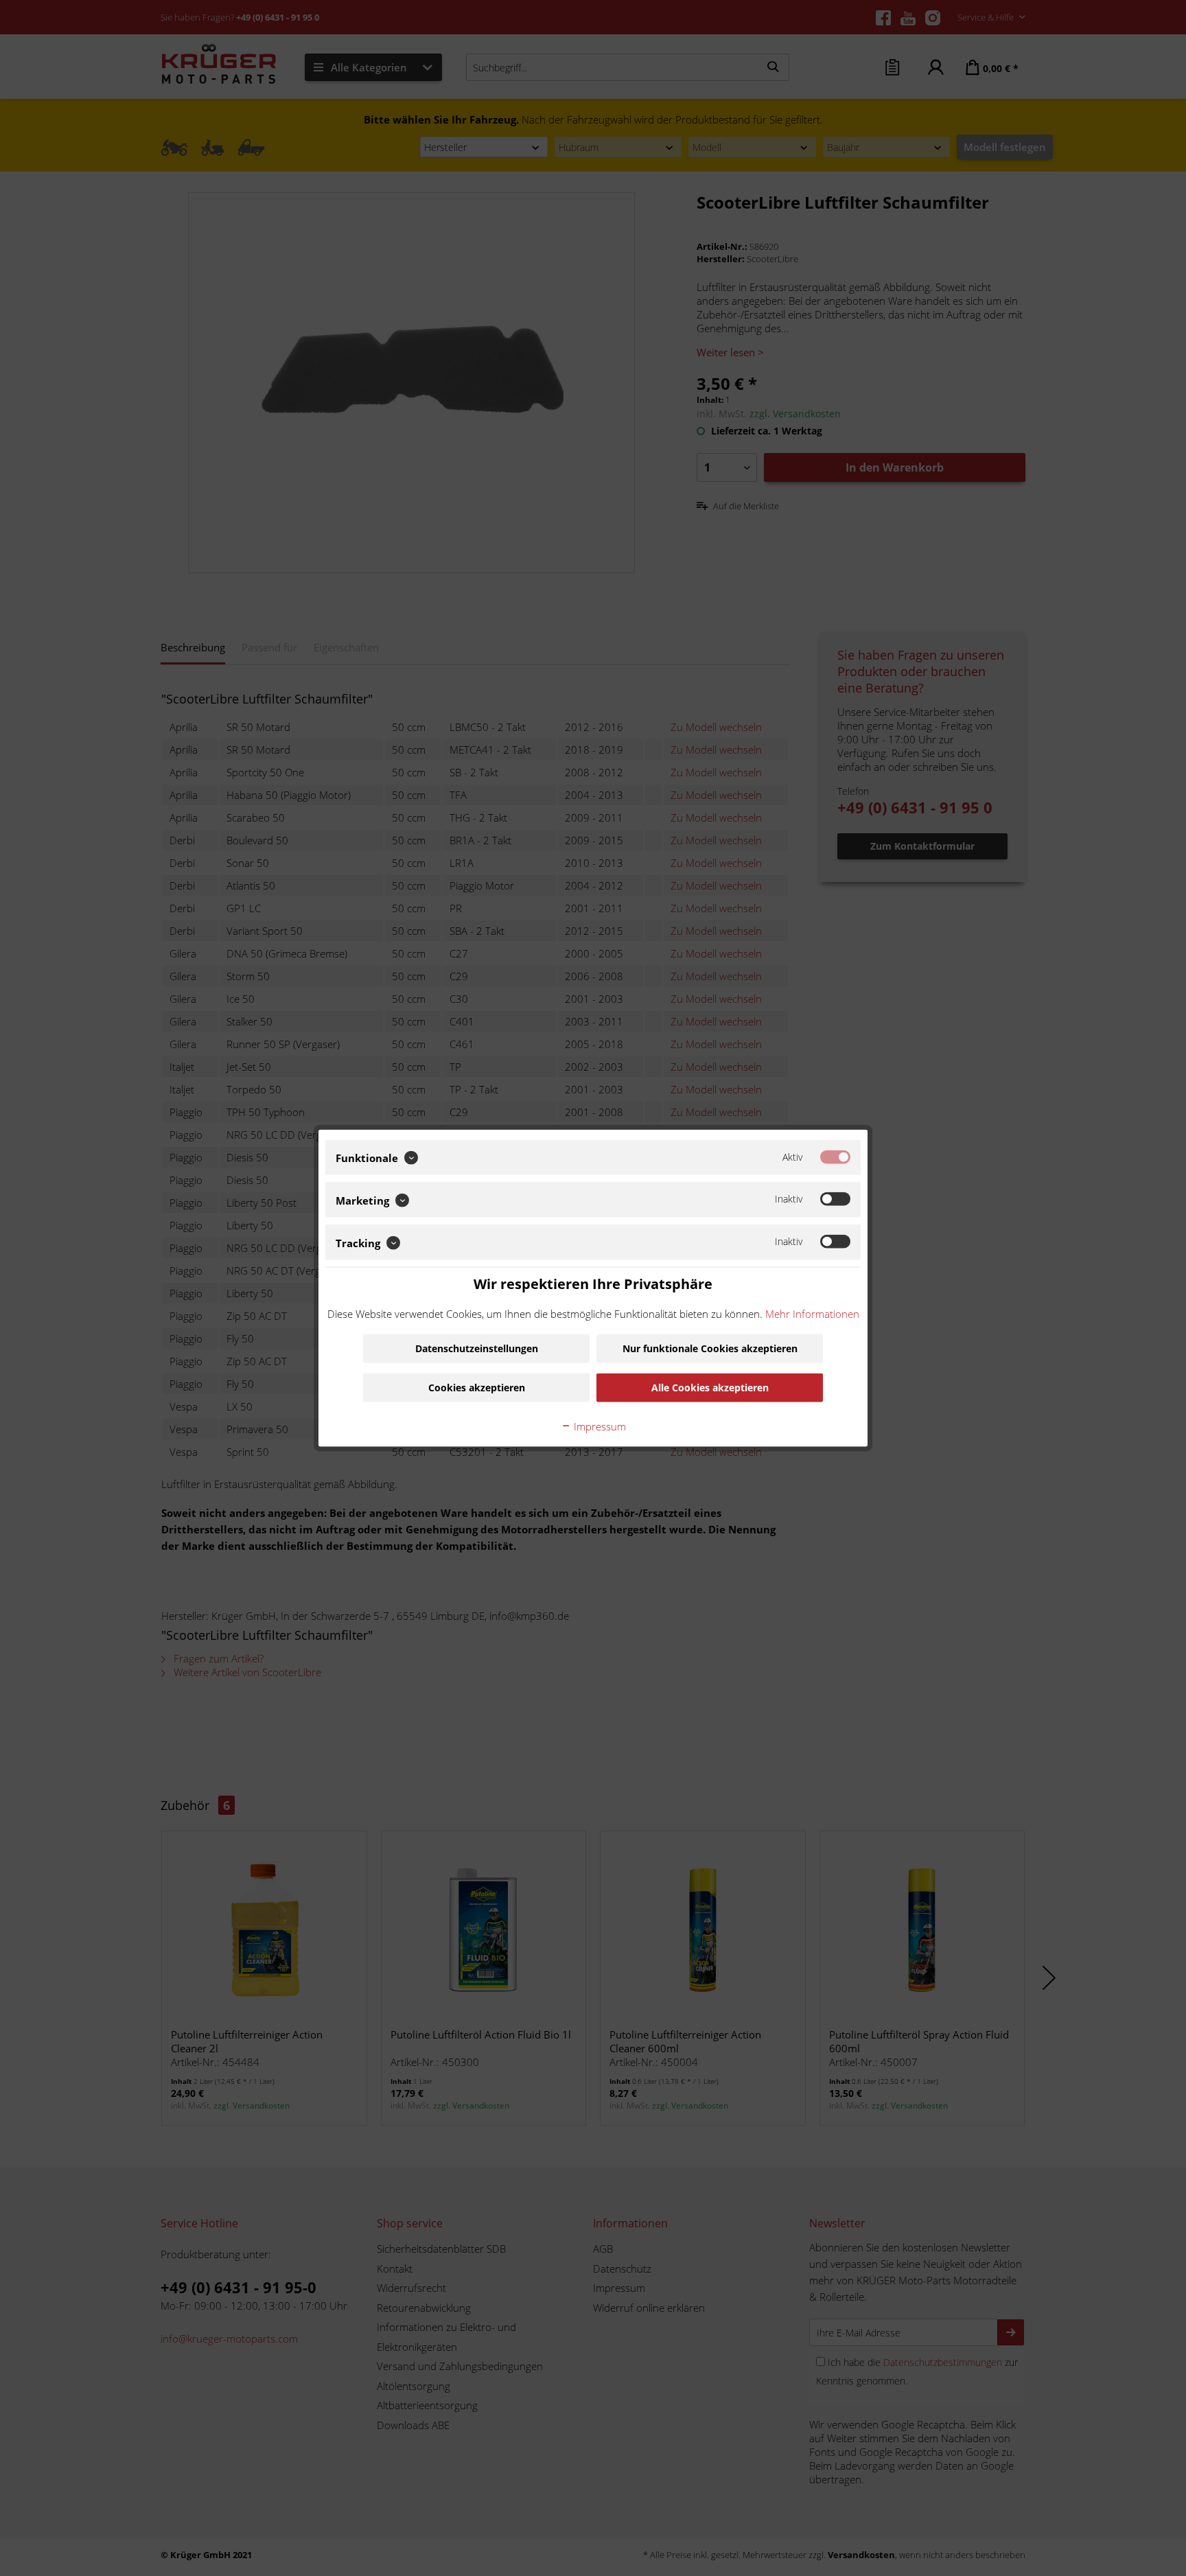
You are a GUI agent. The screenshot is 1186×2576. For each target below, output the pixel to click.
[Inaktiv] (835, 1199)
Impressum (598, 1426)
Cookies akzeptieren (477, 1388)
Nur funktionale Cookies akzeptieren (710, 1348)
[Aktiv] (835, 1157)
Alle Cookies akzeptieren (710, 1388)
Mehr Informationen (812, 1314)
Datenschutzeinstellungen (477, 1348)
